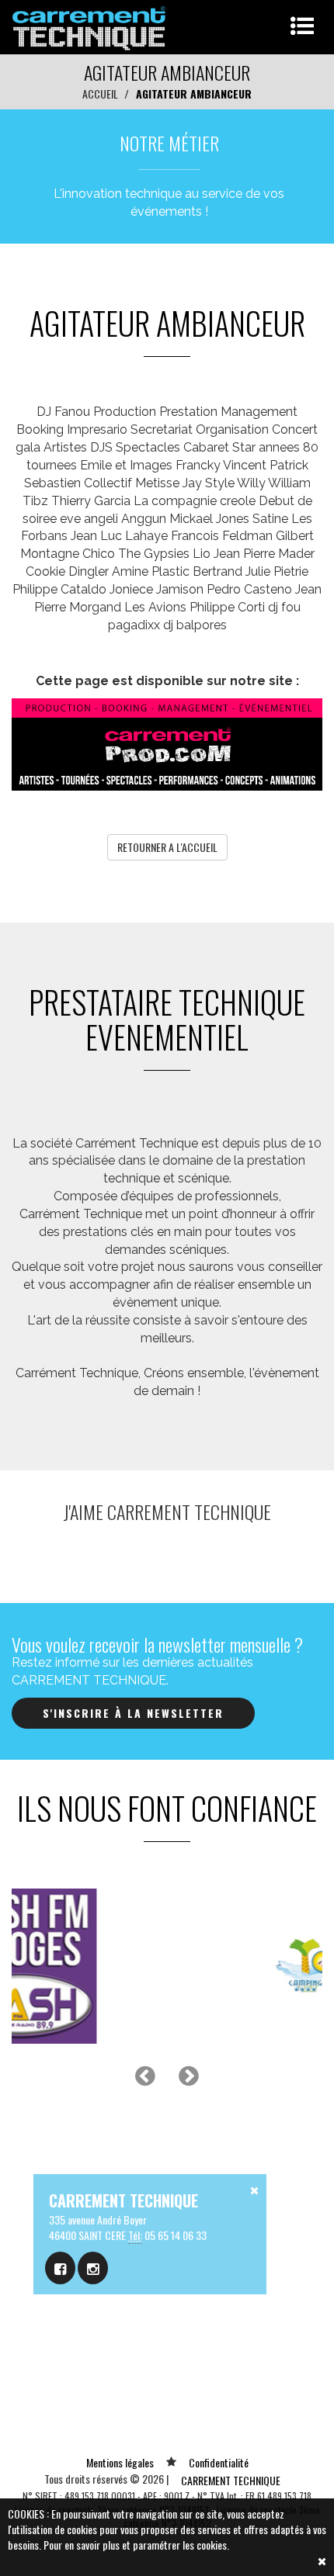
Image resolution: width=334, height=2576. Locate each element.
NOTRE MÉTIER (169, 143)
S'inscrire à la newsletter (133, 1713)
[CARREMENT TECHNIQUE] (90, 25)
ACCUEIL (100, 93)
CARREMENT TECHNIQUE (231, 2480)
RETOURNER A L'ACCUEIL (167, 847)
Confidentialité (219, 2462)
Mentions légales (120, 2462)
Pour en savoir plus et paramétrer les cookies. (136, 2545)
